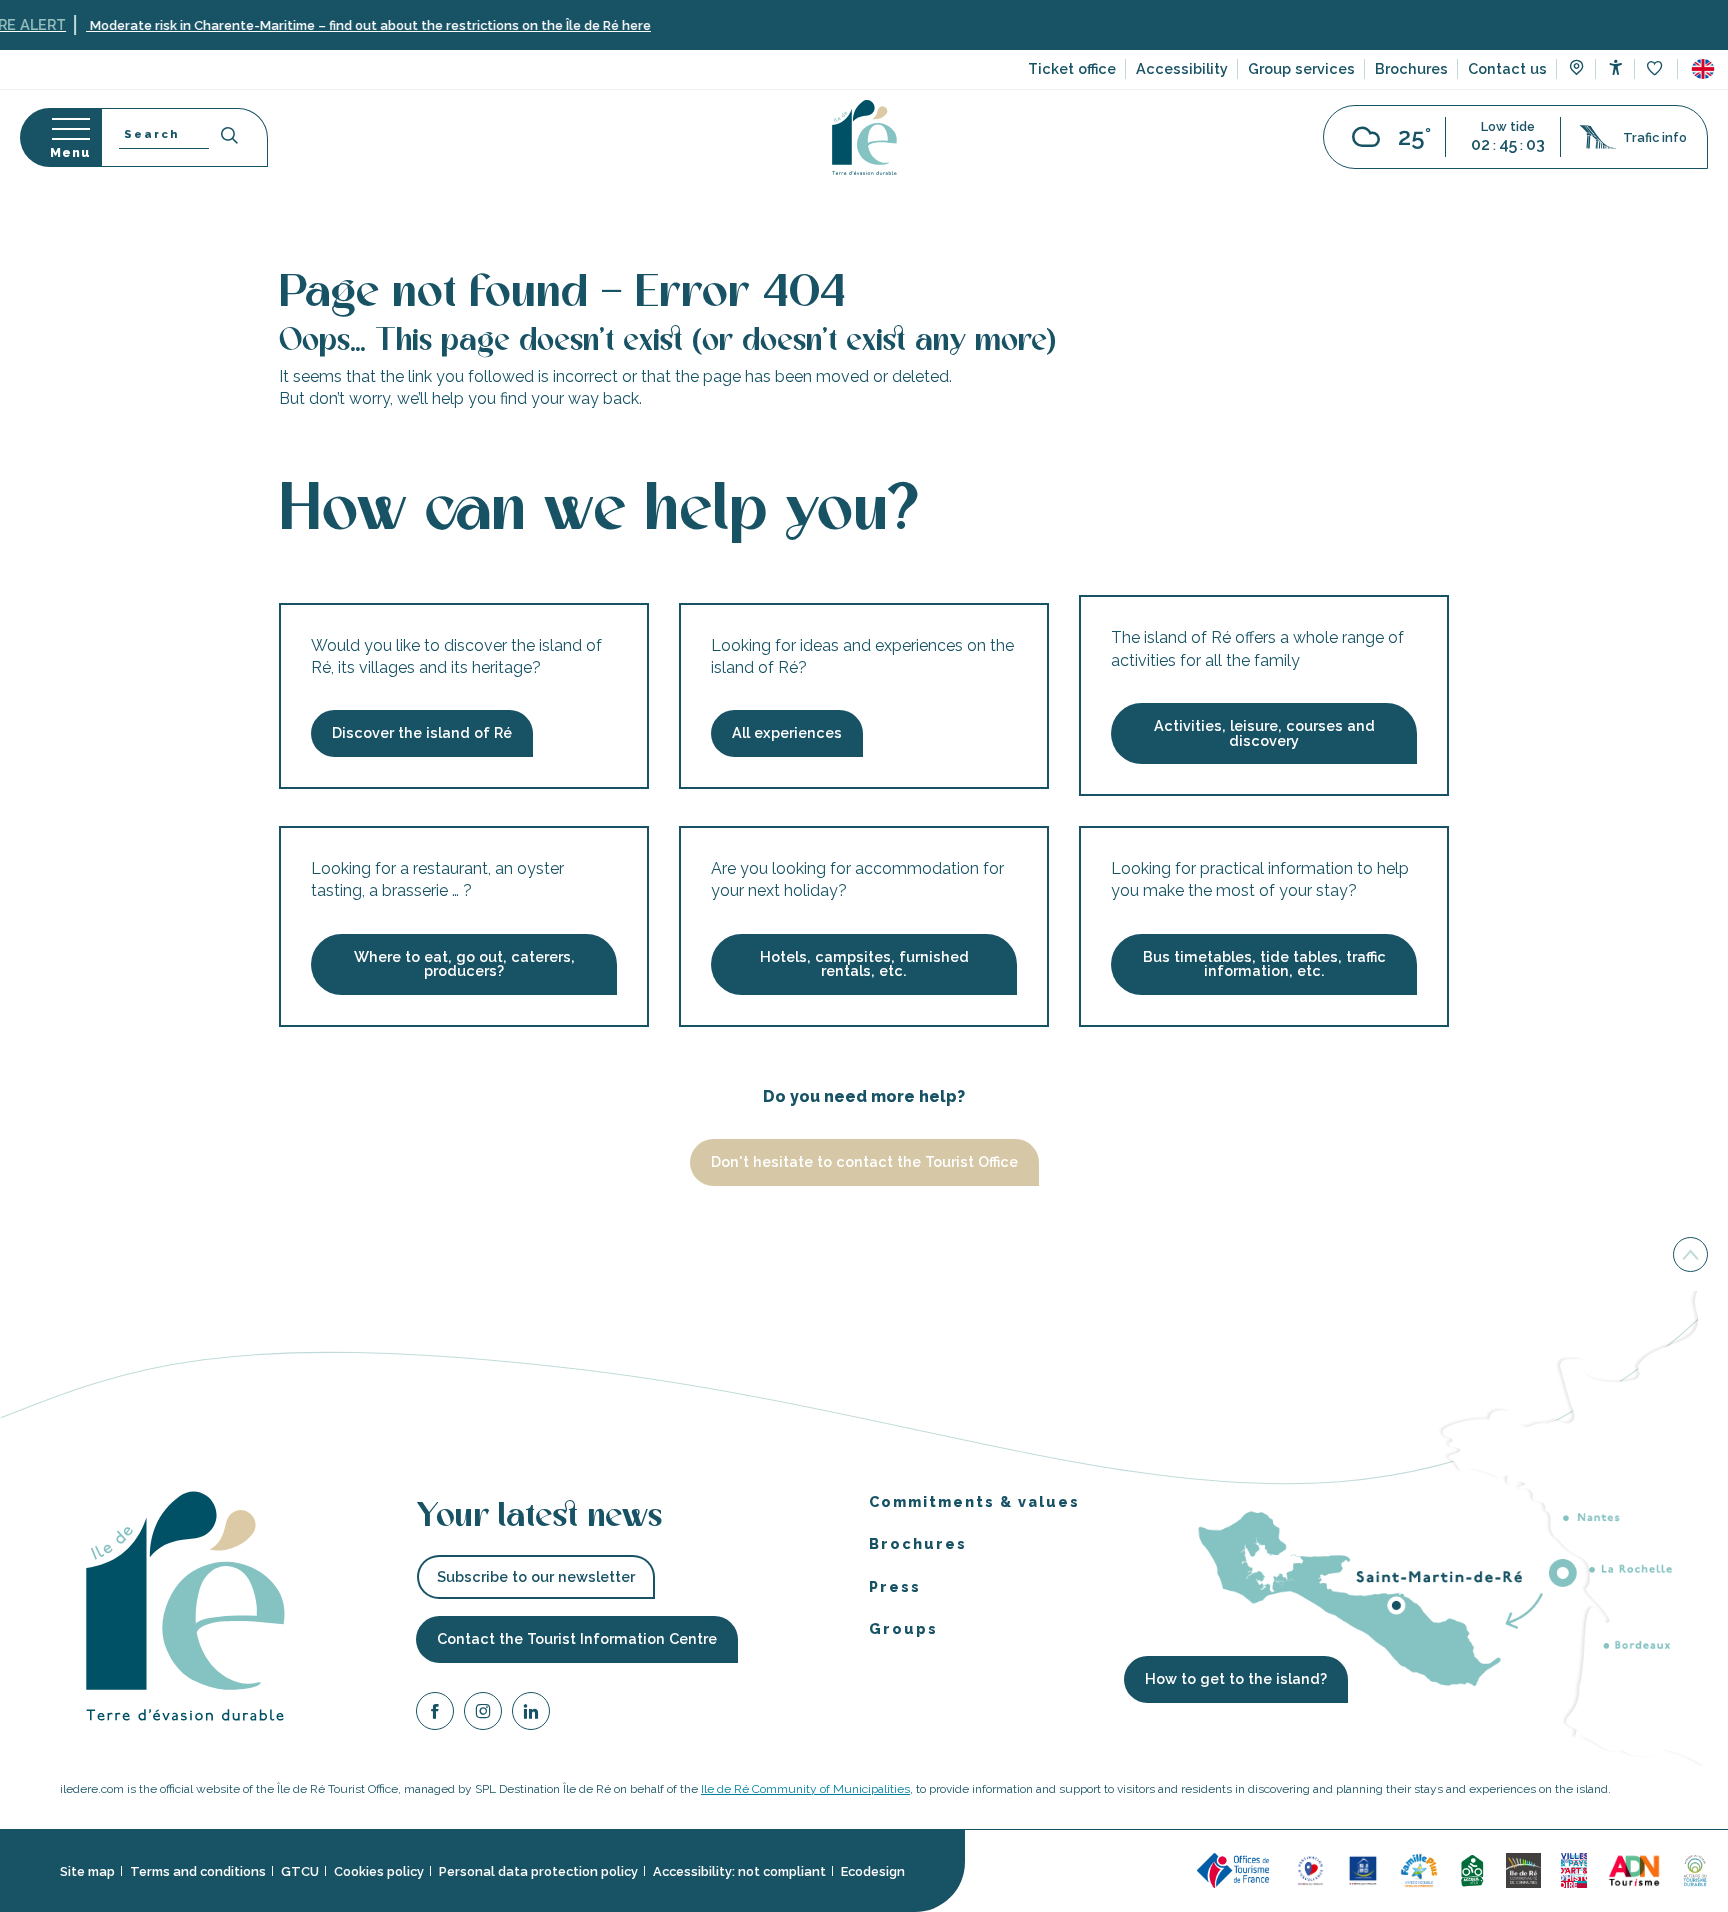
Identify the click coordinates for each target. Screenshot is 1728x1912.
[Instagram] (483, 1714)
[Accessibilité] (1615, 67)
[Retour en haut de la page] (1690, 1260)
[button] (1703, 69)
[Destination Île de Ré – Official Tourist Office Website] (864, 137)
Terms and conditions (198, 1871)
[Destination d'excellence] (1310, 1869)
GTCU (300, 1871)
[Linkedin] (531, 1714)
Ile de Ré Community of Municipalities (805, 1789)
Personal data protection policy (538, 1871)
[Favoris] (1656, 69)
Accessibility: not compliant (739, 1871)
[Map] (1576, 70)
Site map (87, 1871)
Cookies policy (379, 1871)
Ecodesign (873, 1871)
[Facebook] (435, 1714)
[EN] (1703, 69)
